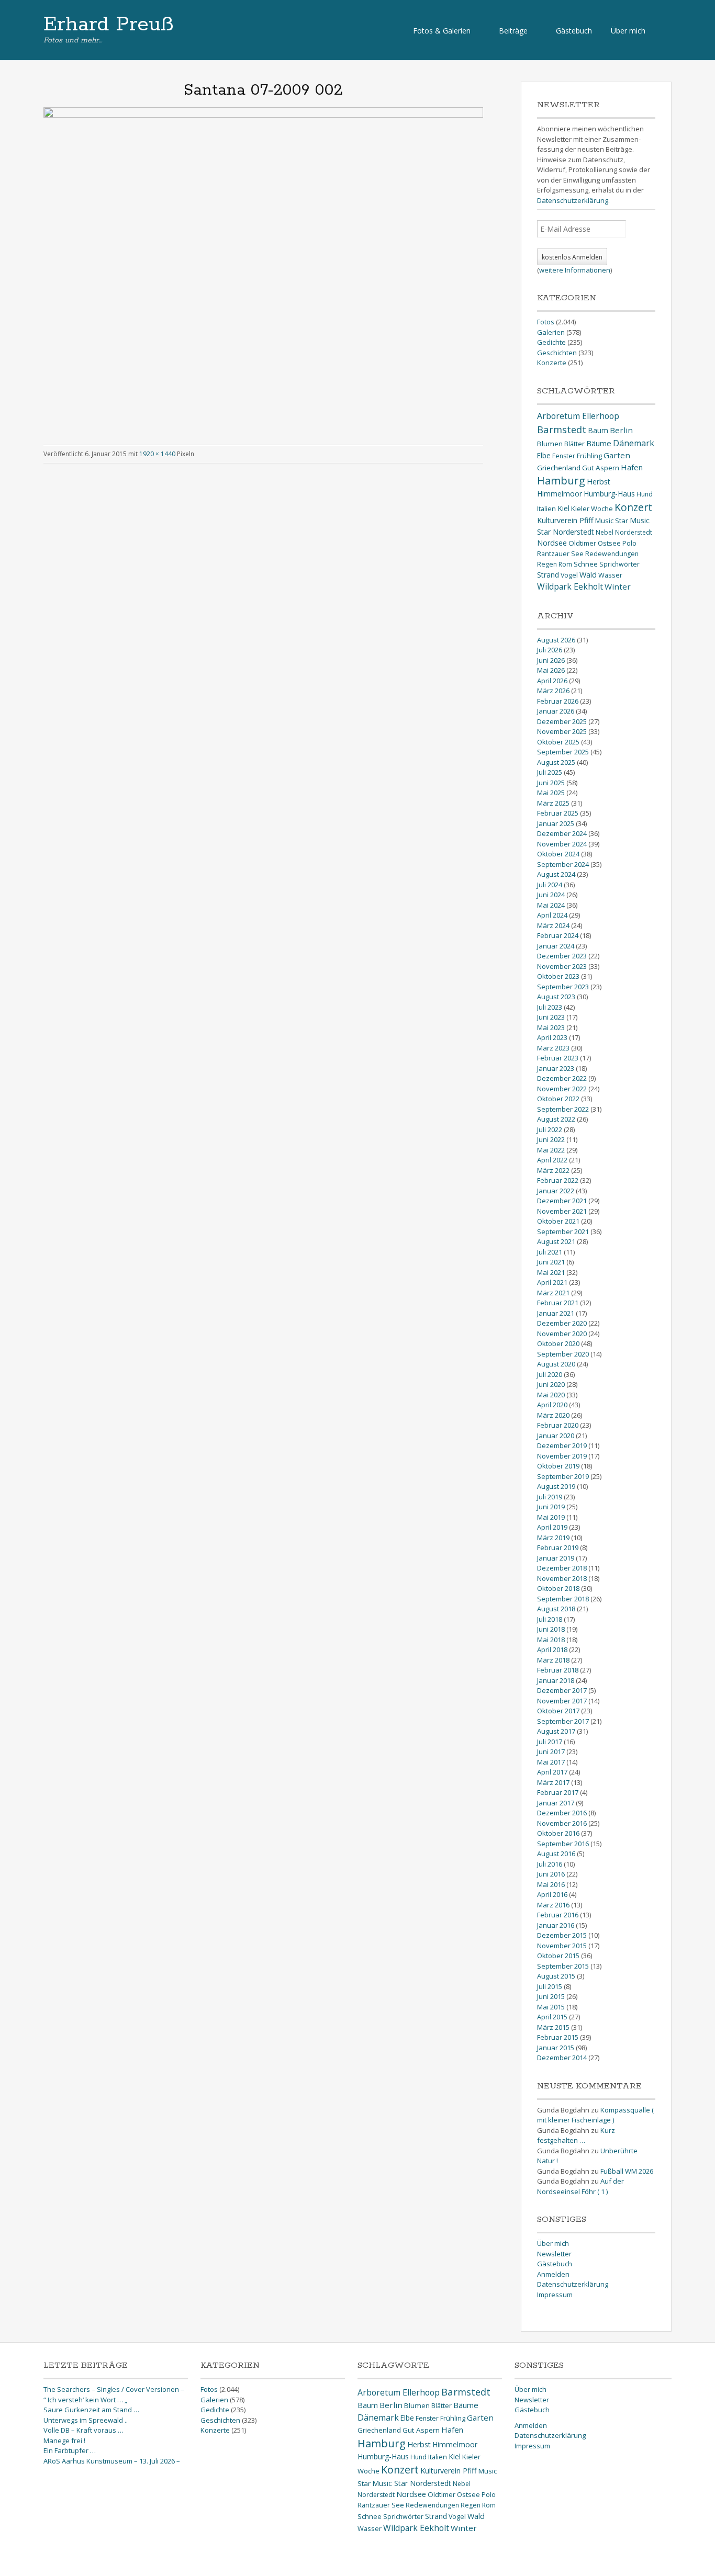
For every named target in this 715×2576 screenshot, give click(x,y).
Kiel (563, 508)
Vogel (569, 575)
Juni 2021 (551, 1262)
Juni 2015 (551, 1996)
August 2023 (556, 997)
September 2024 (563, 864)
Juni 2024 (551, 895)
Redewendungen (612, 554)
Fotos (546, 322)
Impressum (555, 2295)
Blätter (574, 444)
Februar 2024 (558, 935)
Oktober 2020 (558, 1343)
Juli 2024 (550, 885)
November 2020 (562, 1334)
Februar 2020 (558, 1425)
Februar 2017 (558, 1792)
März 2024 (553, 925)
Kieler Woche (592, 509)
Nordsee (552, 543)
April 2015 (552, 2017)
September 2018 (563, 1599)
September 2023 (563, 987)
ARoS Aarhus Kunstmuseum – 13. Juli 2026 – (112, 2461)
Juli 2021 (550, 1252)
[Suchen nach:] (663, 30)
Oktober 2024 (558, 854)
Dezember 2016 (562, 1813)
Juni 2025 (551, 783)
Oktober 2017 (558, 1711)
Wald (588, 574)
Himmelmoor (560, 494)
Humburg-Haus (609, 494)
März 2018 (553, 1660)
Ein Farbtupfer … (70, 2450)
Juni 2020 (551, 1384)
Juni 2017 (551, 1752)
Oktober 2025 (558, 742)
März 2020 (553, 1415)
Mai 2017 (551, 1762)
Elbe (544, 455)
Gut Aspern (601, 468)
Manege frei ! (64, 2441)
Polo (629, 543)
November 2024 (562, 844)
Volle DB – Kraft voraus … (83, 2430)
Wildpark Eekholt (570, 586)
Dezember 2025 (562, 721)
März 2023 (553, 1048)
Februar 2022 (558, 1180)
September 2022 (563, 1109)
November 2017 (562, 1701)
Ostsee (609, 543)
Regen (547, 564)
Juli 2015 (550, 1986)
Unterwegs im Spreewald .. (86, 2420)
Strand (548, 575)
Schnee (586, 564)
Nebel (605, 532)
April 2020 (552, 1405)
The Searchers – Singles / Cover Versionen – (114, 2389)
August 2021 (556, 1241)
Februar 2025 (558, 813)
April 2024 (552, 915)
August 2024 (556, 874)
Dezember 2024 (562, 833)
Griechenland (559, 468)
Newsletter (554, 2254)
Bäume (599, 443)
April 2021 (552, 1282)
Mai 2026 (551, 670)
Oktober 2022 (558, 1099)
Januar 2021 (556, 1313)
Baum (598, 430)
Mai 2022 (551, 1150)
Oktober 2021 (558, 1221)
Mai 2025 (551, 793)
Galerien (551, 332)
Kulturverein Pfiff (565, 520)
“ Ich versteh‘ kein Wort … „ (85, 2400)
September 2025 (563, 752)
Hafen (632, 467)
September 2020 (563, 1354)
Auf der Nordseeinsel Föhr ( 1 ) (580, 2186)
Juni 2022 (551, 1139)
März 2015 (553, 2027)
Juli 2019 (550, 1497)
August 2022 (556, 1119)
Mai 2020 (551, 1395)
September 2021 (563, 1231)
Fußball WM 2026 (627, 2171)
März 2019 (553, 1538)
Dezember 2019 (562, 1445)
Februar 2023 (558, 1058)
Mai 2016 (551, 1884)
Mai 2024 (551, 905)
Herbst (599, 482)
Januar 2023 (556, 1068)
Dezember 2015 (562, 1935)
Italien (546, 509)
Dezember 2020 (562, 1323)
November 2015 (562, 1946)
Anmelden (553, 2274)
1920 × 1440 (157, 454)
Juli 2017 (550, 1742)
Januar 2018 (556, 1680)
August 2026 (556, 640)
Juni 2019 (551, 1507)
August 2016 (556, 1854)
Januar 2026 (556, 711)
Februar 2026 (558, 701)
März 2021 (553, 1293)
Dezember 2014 (562, 2058)
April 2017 (552, 1772)
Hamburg (561, 481)
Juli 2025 (550, 772)
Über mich (628, 31)
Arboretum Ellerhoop (578, 416)
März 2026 (553, 691)
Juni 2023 (551, 1017)
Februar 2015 (558, 2037)
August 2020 (556, 1364)
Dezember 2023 (562, 956)
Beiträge (513, 31)
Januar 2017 (556, 1803)
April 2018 (552, 1649)
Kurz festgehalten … (576, 2136)
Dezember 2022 (562, 1078)
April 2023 (552, 1037)
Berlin (621, 430)
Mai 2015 (551, 2007)
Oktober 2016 (558, 1833)
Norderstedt (634, 532)
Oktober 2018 (558, 1588)
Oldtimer (582, 543)
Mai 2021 (551, 1272)
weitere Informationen (575, 270)
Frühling (589, 456)
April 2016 (552, 1894)
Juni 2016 (551, 1874)
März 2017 (553, 1782)
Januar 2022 (556, 1191)
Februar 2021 (558, 1303)
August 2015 (556, 1976)
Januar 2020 (556, 1436)
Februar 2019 (558, 1547)
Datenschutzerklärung (573, 200)
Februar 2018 (558, 1670)
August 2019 (556, 1486)
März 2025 (553, 803)
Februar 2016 (558, 1915)
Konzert (633, 507)
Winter (618, 586)
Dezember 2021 (562, 1201)
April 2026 (552, 681)
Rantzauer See (560, 553)
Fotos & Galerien (442, 31)
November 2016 (562, 1823)
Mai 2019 (551, 1517)
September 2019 (563, 1476)
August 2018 (556, 1609)
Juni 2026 (551, 660)
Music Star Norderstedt (412, 2483)
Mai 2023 (551, 1027)
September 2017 (563, 1721)
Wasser (610, 575)
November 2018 (562, 1578)
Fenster (564, 456)
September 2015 (563, 1966)
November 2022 (562, 1089)
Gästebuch (574, 31)
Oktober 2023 (558, 976)
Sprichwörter (619, 564)
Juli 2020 (550, 1374)
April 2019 (552, 1527)
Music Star (612, 521)
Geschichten (557, 353)
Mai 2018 (551, 1640)
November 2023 (562, 966)
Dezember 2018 (562, 1568)
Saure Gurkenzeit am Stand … (91, 2410)
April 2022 (552, 1160)
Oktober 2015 (558, 1956)
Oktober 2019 (558, 1466)
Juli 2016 (550, 1864)
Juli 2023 (550, 1007)
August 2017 (556, 1731)
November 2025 (562, 731)
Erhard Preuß (109, 25)
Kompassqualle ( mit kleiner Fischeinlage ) (595, 2115)
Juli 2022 (550, 1129)
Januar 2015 (556, 2048)
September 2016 (563, 1844)
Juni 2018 (551, 1629)
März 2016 (553, 1905)
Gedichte (551, 342)
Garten (617, 455)
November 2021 (562, 1211)
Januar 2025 (556, 823)
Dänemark (634, 443)
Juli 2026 (550, 650)
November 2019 (562, 1456)
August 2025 (556, 762)
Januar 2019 (556, 1558)
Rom (565, 564)
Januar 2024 (556, 946)
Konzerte (552, 363)
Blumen (550, 444)
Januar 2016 (556, 1925)
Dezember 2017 (562, 1690)
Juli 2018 (550, 1619)
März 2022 (553, 1170)
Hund (645, 494)
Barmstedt (562, 429)
